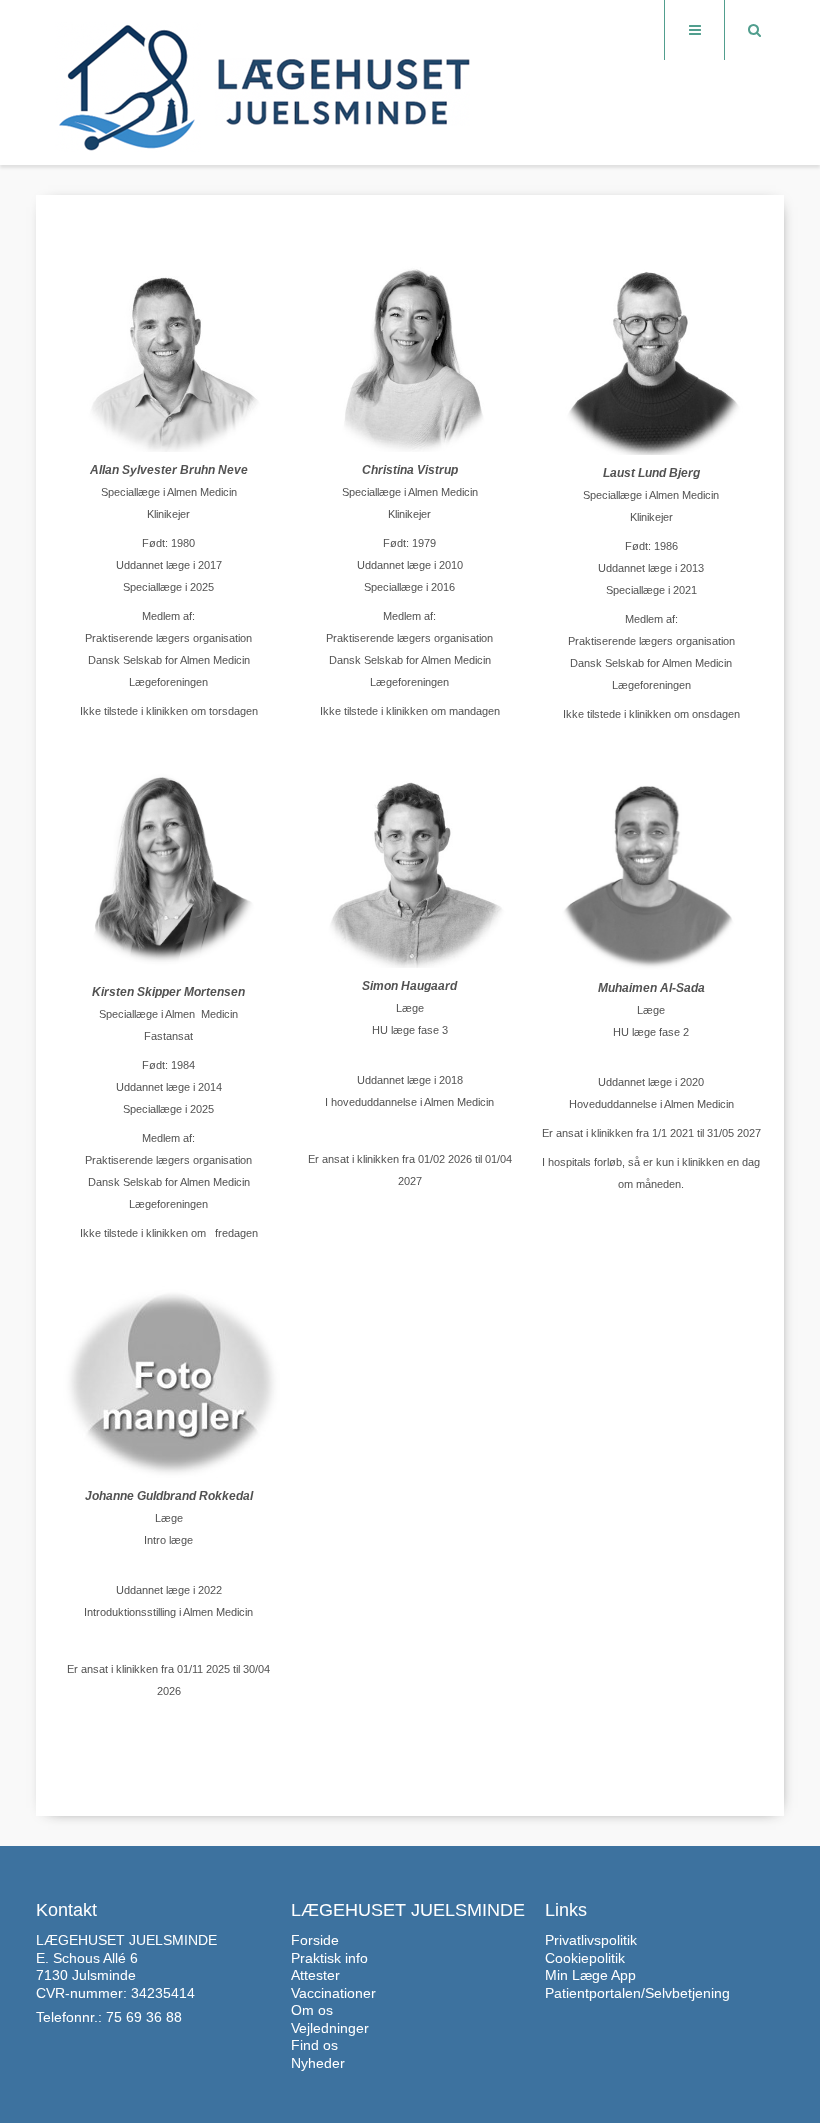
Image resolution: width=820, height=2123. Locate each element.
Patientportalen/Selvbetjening (637, 1993)
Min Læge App (590, 1975)
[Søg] (754, 30)
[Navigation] (694, 30)
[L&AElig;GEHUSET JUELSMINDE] (265, 84)
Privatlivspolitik (591, 1940)
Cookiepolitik (585, 1958)
